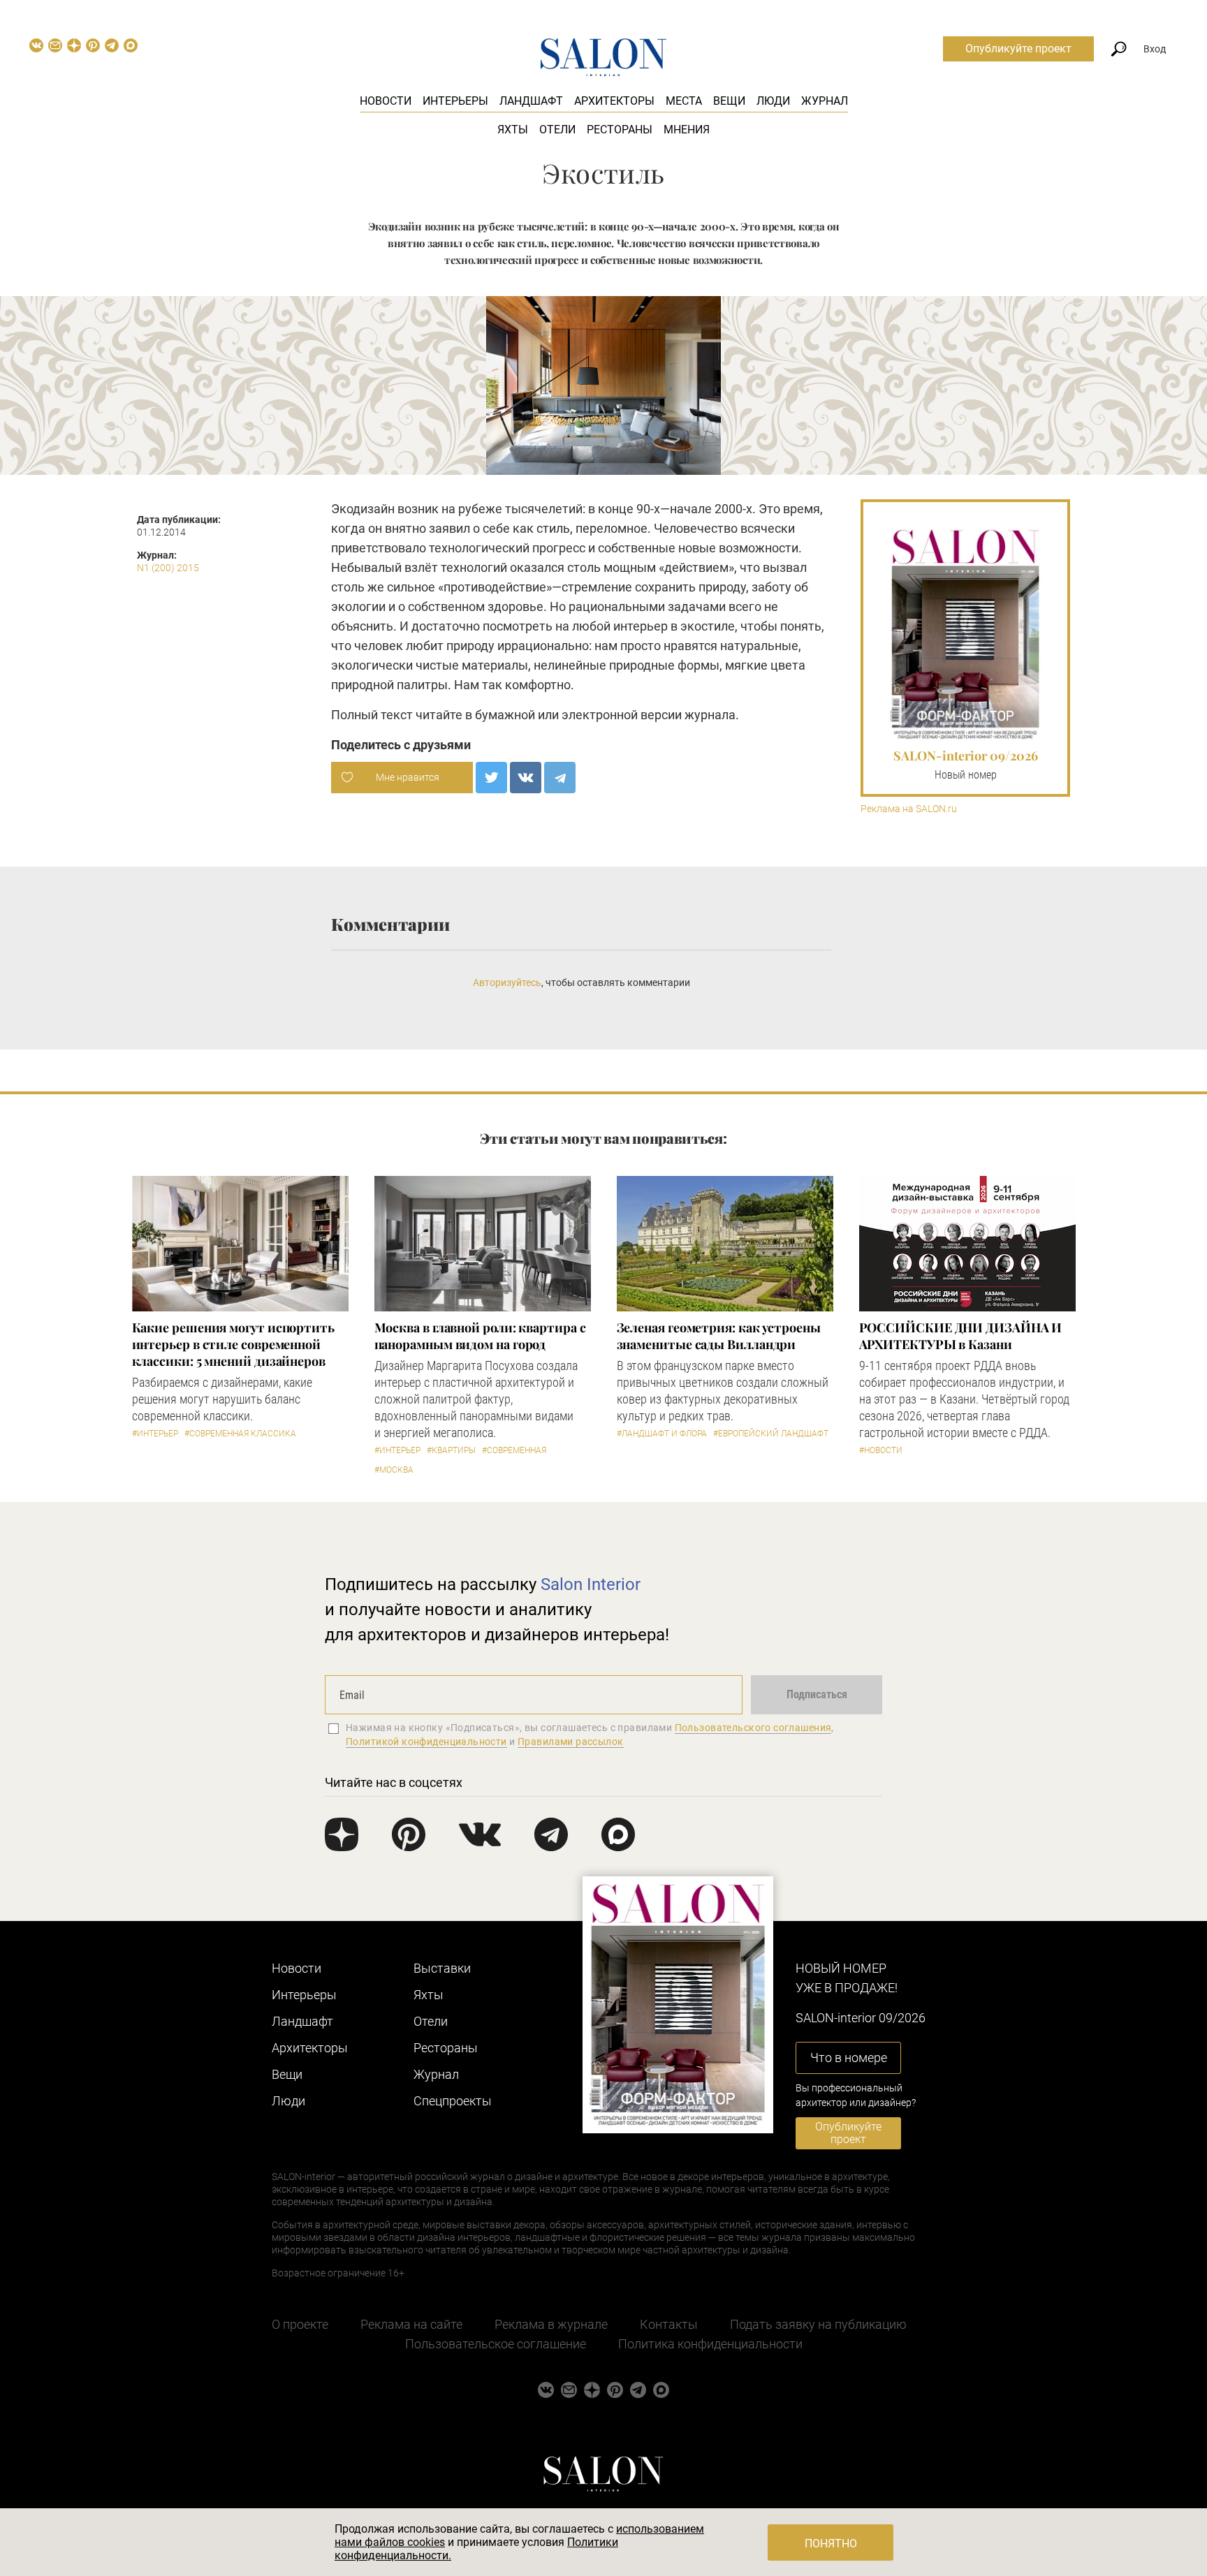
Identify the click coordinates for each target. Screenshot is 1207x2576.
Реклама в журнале (551, 2324)
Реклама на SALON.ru (909, 809)
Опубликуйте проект (1018, 49)
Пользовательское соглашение (496, 2344)
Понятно (831, 2544)
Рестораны (620, 130)
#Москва (394, 1470)
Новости (386, 101)
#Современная (514, 1450)
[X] (491, 778)
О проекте (300, 2324)
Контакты (669, 2324)
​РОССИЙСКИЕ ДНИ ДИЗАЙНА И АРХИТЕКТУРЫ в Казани (961, 1336)
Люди (773, 101)
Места (684, 101)
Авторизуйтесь (507, 982)
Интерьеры (455, 101)
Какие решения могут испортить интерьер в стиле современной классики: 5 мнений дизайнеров (233, 1344)
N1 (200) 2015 (168, 568)
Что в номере (849, 2058)
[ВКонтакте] (526, 778)
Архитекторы (614, 101)
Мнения (687, 130)
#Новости (881, 1450)
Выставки (442, 1968)
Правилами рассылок (571, 1742)
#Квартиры (451, 1450)
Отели (557, 130)
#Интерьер (155, 1434)
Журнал (825, 101)
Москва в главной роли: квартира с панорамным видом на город (480, 1336)
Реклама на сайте (411, 2324)
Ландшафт (531, 101)
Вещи (729, 101)
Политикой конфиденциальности (426, 1742)
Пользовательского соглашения (753, 1728)
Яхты (513, 130)
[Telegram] (560, 778)
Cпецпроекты (453, 2101)
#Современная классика (240, 1434)
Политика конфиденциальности (710, 2344)
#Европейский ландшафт (771, 1434)
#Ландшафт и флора (662, 1434)
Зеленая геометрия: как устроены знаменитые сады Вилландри (719, 1336)
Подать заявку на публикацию (818, 2324)
